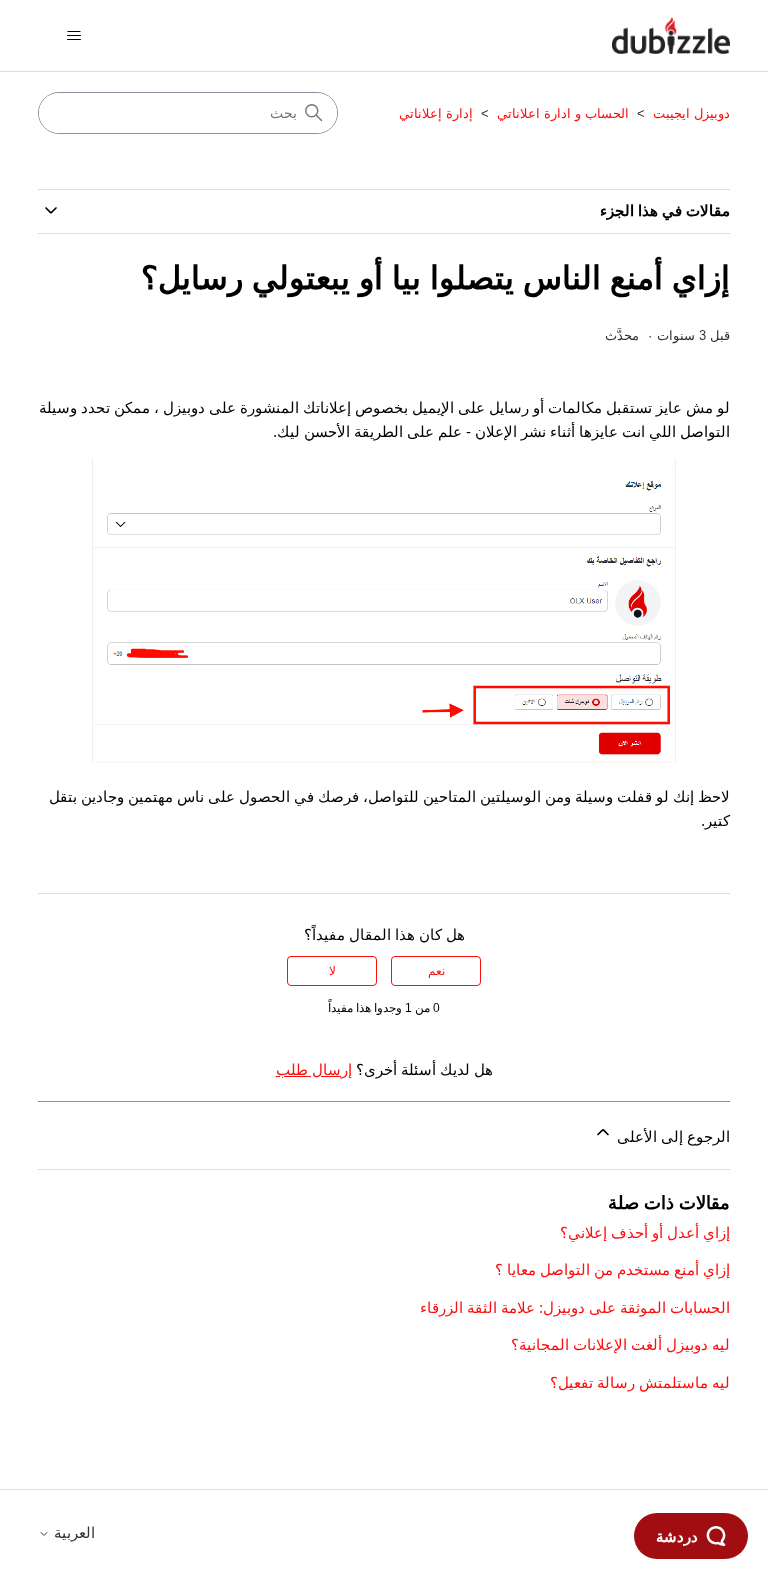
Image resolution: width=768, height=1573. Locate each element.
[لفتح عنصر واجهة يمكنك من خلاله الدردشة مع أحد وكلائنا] (691, 1538)
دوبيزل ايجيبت (689, 113)
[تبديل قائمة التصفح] (73, 36)
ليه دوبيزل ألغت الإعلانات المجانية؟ (620, 1344)
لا (332, 971)
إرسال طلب (314, 1069)
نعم (436, 971)
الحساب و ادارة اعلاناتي (563, 113)
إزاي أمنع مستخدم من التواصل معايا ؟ (612, 1269)
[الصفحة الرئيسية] (671, 35)
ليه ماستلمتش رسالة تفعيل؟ (640, 1382)
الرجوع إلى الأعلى (671, 1136)
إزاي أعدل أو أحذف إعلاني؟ (645, 1232)
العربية (72, 1532)
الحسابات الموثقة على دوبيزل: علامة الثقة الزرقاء (575, 1307)
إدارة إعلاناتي (436, 113)
